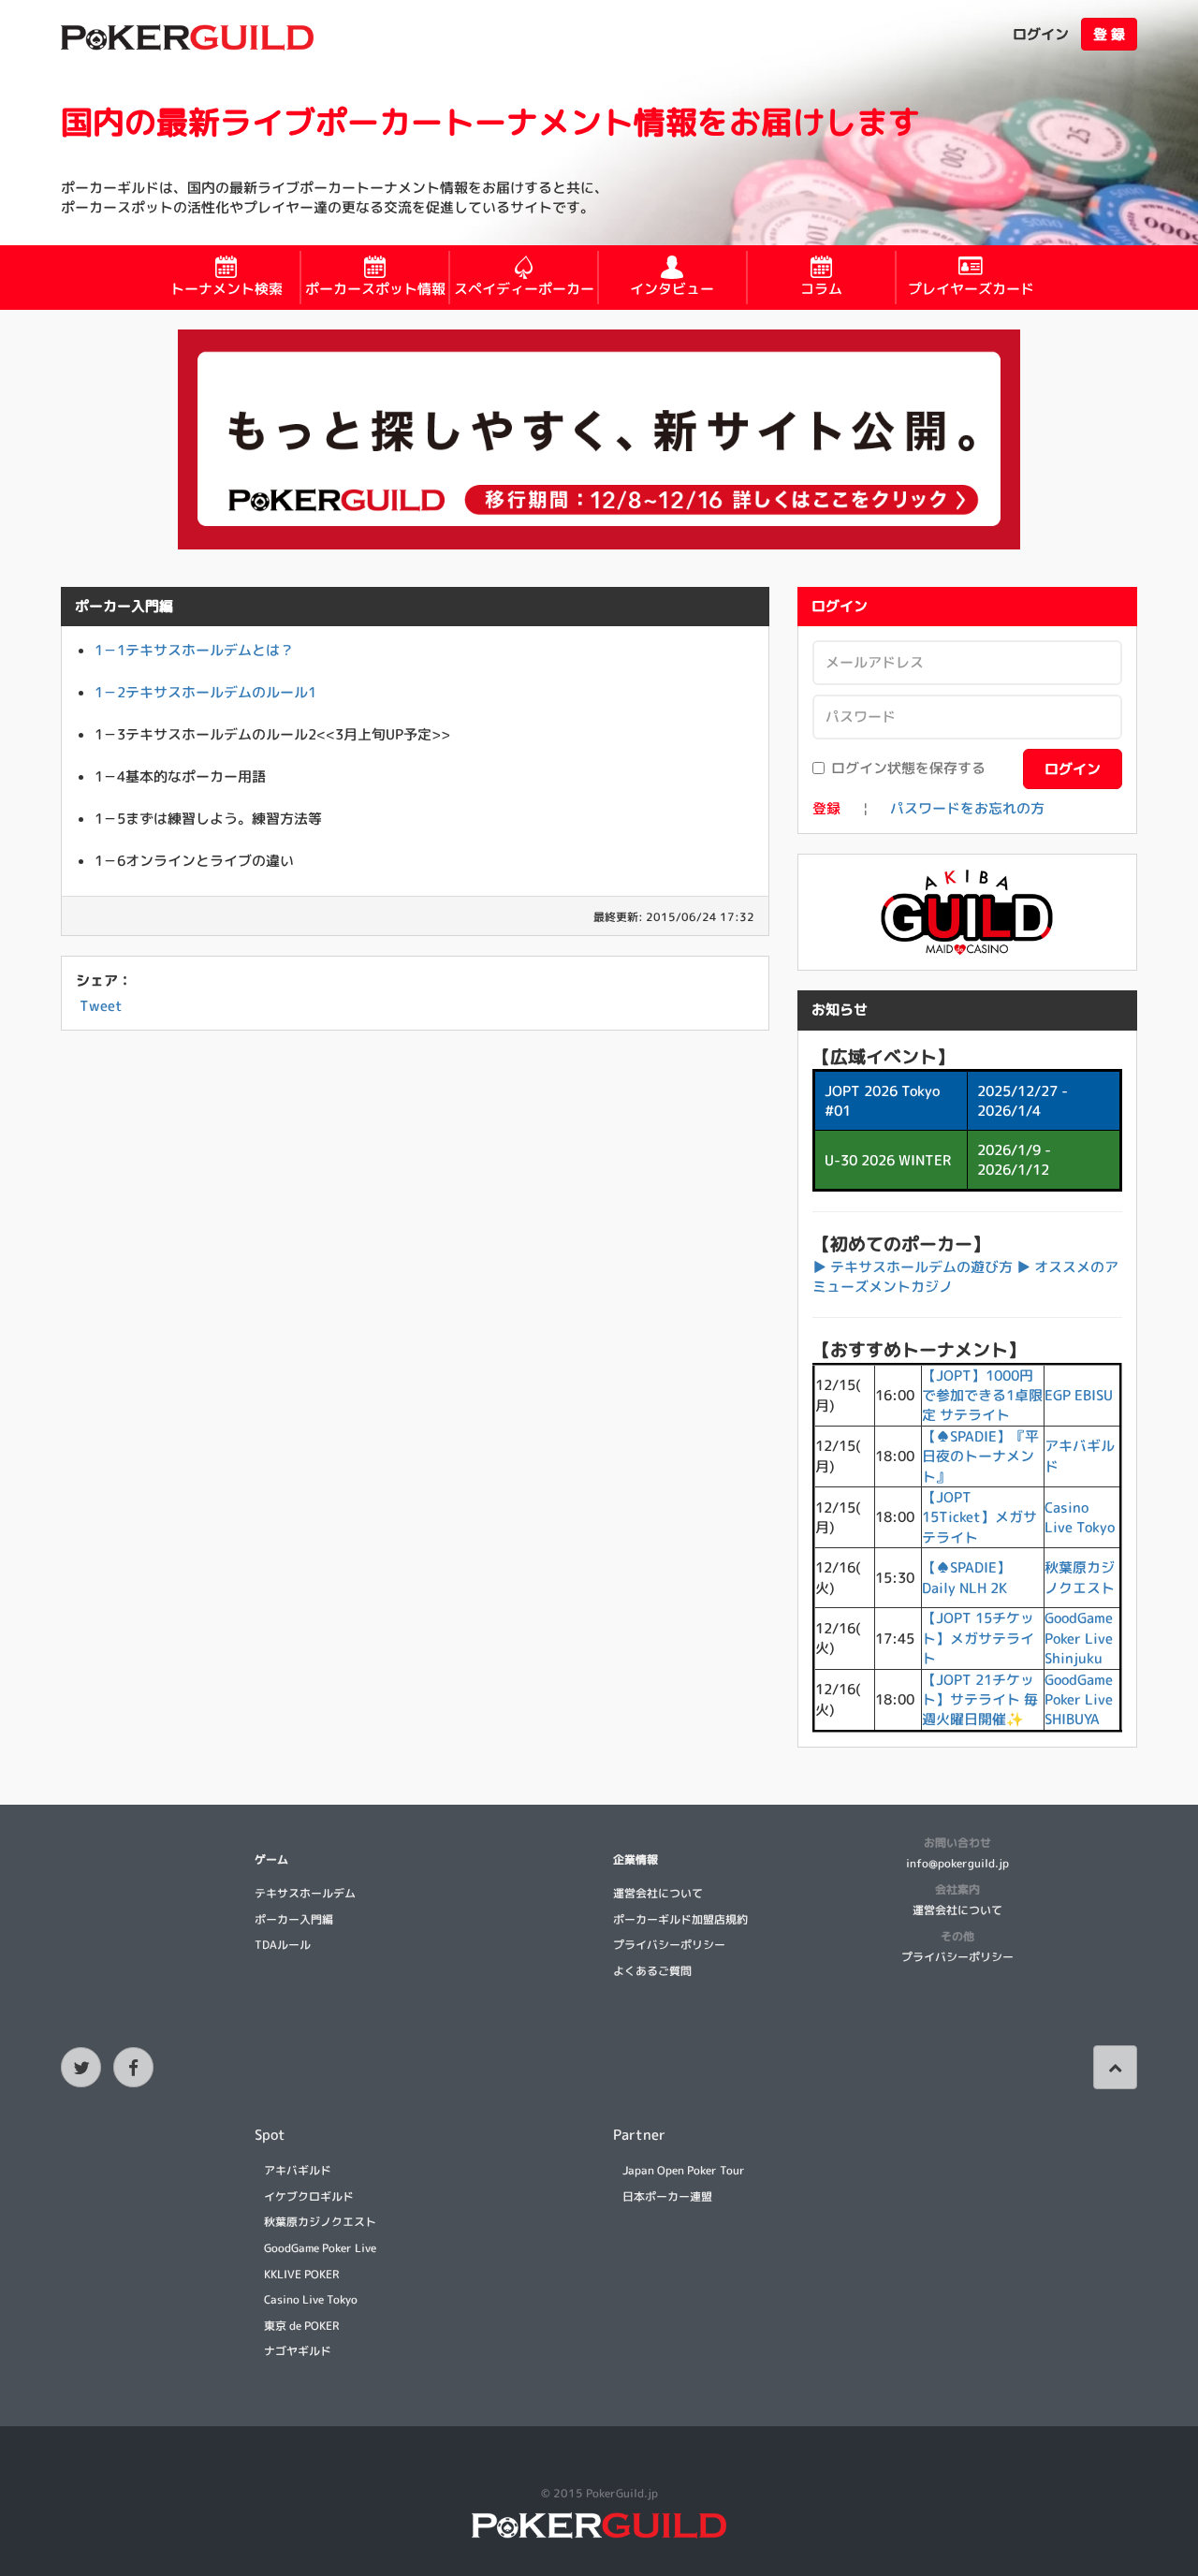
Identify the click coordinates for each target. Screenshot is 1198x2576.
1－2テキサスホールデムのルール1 (205, 692)
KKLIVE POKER (301, 2274)
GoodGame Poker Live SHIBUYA (1079, 1700)
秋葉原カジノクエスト (1080, 1577)
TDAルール (283, 1945)
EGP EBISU (1079, 1395)
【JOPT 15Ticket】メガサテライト (979, 1517)
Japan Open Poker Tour (684, 2170)
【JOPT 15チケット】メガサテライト (978, 1638)
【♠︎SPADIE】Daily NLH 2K (966, 1577)
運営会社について (658, 1893)
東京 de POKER (301, 2326)
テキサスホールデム (305, 1893)
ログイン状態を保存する (908, 768)
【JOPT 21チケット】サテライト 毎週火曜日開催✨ (980, 1700)
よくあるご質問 (652, 1971)
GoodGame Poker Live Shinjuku (1079, 1638)
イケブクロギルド (309, 2196)
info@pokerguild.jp (957, 1863)
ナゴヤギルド (298, 2351)
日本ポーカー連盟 (667, 2196)
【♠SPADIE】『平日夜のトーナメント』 (980, 1456)
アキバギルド (298, 2170)
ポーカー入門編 (294, 1919)
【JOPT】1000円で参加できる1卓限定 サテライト (982, 1396)
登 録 (1109, 34)
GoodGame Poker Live (320, 2248)
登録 (826, 808)
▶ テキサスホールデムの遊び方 (913, 1267)
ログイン (1041, 34)
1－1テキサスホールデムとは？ (194, 650)
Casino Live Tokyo (1080, 1517)
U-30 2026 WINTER (888, 1160)
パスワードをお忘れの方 (967, 808)
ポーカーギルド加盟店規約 (680, 1919)
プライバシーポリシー (669, 1945)
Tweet (101, 1006)
